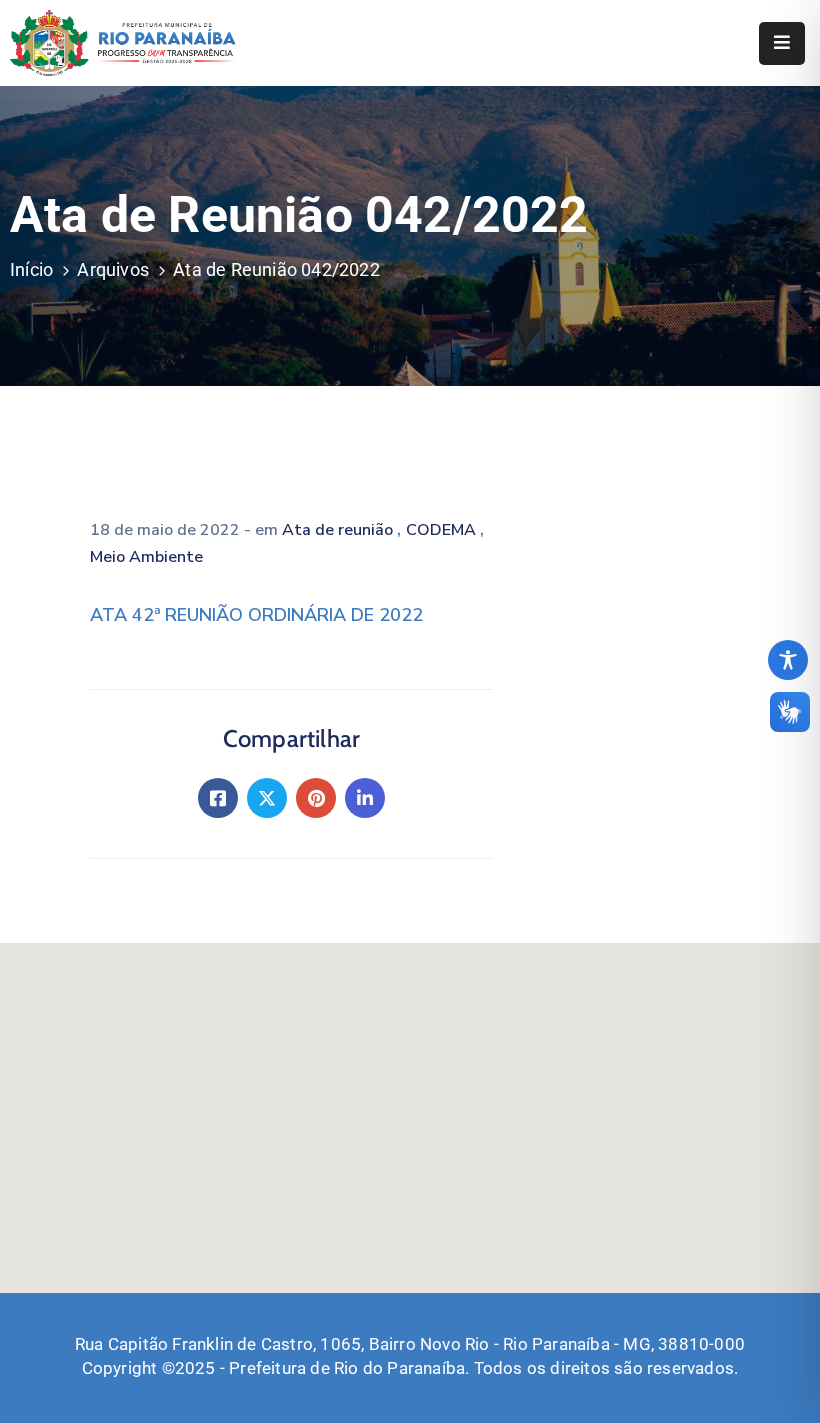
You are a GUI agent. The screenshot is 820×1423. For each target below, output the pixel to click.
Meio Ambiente (146, 557)
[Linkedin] (365, 798)
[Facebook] (218, 798)
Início (31, 269)
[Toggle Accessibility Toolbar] (788, 660)
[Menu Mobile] (782, 43)
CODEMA (443, 530)
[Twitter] (267, 798)
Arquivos (113, 269)
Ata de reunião (339, 530)
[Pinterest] (316, 798)
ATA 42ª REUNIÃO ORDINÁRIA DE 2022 (256, 615)
